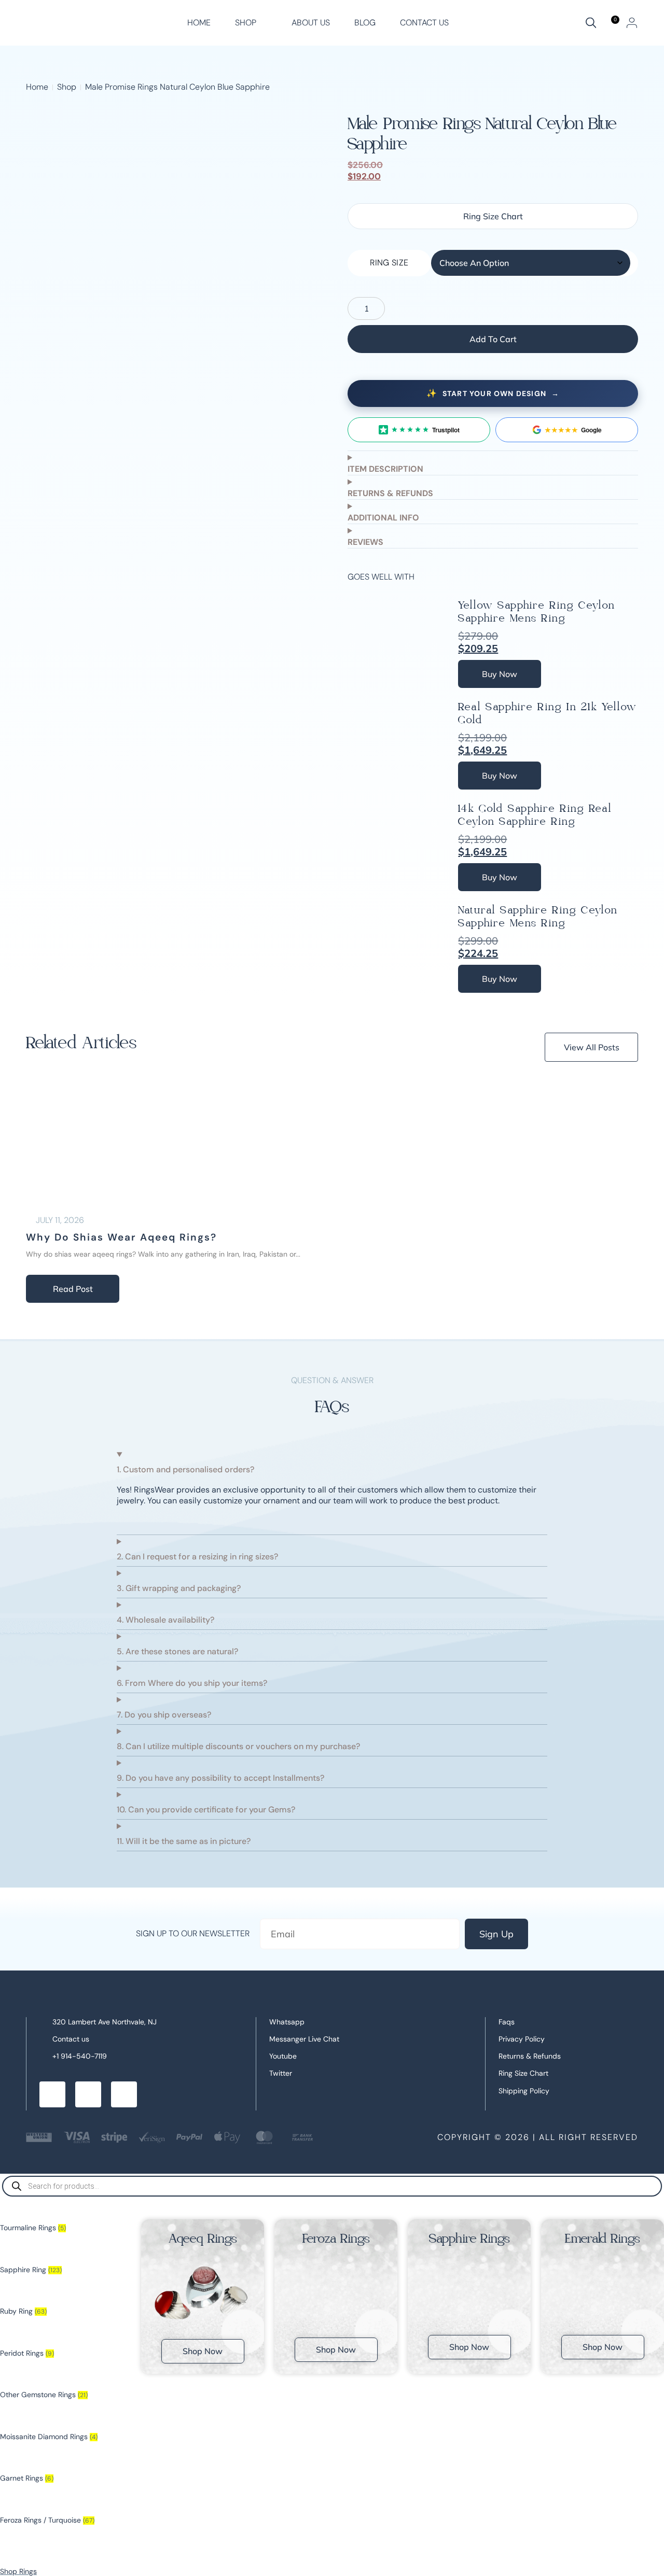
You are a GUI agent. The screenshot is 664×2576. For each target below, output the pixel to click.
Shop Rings (18, 2571)
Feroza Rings (336, 2239)
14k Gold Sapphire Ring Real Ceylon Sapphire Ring (535, 815)
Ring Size (389, 263)
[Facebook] (52, 2094)
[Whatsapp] (88, 2094)
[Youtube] (124, 2094)
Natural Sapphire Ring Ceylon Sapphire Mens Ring (538, 917)
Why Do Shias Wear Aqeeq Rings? (121, 1237)
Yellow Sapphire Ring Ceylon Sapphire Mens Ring (537, 612)
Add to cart (493, 339)
